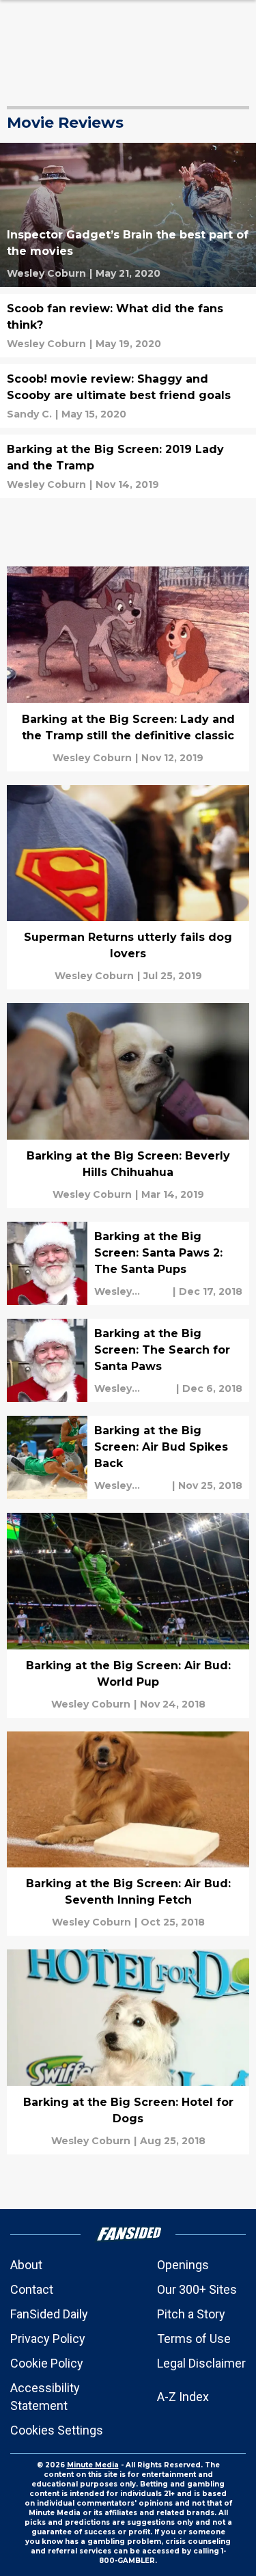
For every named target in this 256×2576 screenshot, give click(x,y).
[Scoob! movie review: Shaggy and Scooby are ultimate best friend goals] (128, 396)
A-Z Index (183, 2397)
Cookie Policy (47, 2363)
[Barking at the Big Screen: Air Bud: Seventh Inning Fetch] (128, 1834)
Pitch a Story (191, 2314)
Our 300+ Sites (197, 2289)
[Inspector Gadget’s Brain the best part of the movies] (128, 215)
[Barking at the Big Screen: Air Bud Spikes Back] (128, 1457)
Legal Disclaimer (201, 2363)
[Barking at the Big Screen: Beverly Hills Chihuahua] (128, 1106)
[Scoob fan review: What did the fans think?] (128, 326)
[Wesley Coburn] (46, 273)
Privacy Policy (48, 2339)
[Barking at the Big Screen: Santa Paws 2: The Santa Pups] (128, 1263)
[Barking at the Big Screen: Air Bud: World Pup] (128, 1615)
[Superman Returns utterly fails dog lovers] (128, 888)
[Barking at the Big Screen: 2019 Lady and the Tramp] (128, 466)
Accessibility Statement (45, 2397)
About (26, 2265)
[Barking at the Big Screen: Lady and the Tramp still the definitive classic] (128, 669)
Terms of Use (194, 2339)
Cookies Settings (57, 2430)
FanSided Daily (49, 2314)
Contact (32, 2289)
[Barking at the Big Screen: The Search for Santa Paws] (128, 1360)
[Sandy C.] (29, 414)
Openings (183, 2265)
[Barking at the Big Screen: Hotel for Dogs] (128, 2052)
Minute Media (93, 2465)
